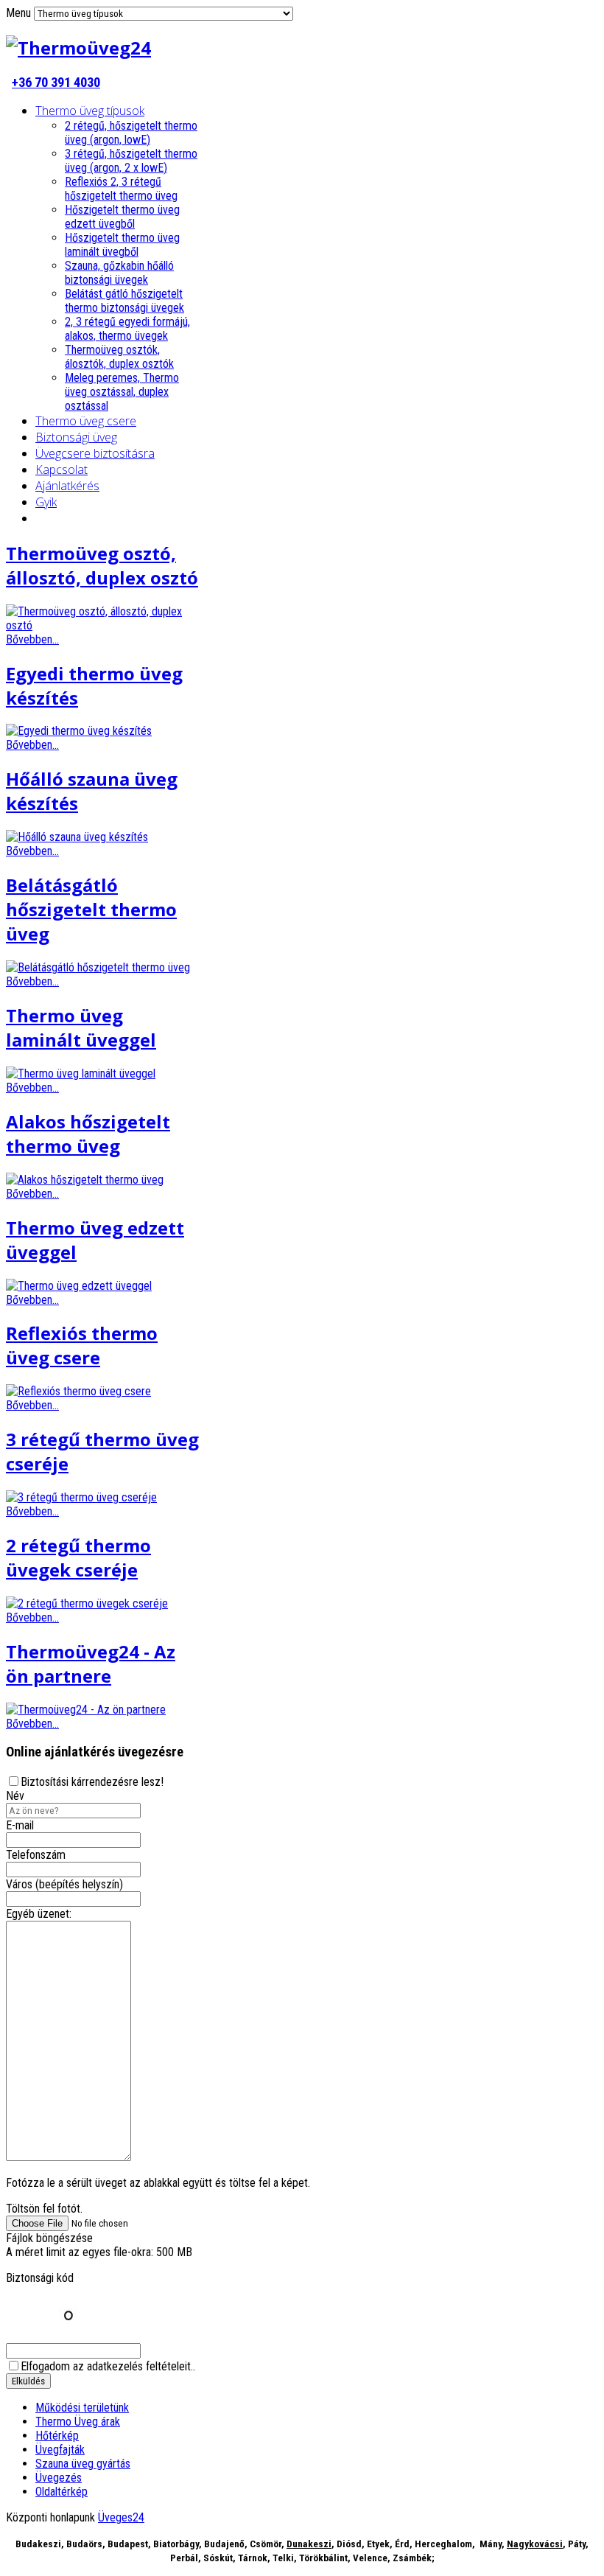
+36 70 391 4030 (56, 83)
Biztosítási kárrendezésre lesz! (92, 1782)
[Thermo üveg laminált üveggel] (81, 1074)
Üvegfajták (60, 2450)
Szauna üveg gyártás (83, 2464)
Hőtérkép (57, 2436)
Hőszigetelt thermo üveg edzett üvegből (122, 217)
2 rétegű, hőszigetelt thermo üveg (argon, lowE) (131, 133)
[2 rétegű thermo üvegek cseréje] (87, 1603)
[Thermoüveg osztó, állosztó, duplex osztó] (104, 625)
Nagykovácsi (535, 2544)
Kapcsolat (62, 470)
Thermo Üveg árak (78, 2422)
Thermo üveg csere (86, 421)
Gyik (46, 502)
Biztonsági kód (40, 2278)
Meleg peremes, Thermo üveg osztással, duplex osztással (122, 392)
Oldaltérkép (62, 2492)
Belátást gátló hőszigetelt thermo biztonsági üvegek (124, 301)
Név (15, 1796)
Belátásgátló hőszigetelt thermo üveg (91, 909)
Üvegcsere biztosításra (95, 453)
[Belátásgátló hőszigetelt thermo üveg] (98, 967)
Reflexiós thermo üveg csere (82, 1345)
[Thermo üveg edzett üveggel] (79, 1286)
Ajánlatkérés (67, 486)
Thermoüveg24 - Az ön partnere (91, 1664)
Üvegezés (59, 2478)
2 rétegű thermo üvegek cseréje (78, 1557)
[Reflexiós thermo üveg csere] (78, 1391)
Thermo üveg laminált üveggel (81, 1027)
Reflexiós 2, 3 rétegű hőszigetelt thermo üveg (121, 189)
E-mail (20, 1825)
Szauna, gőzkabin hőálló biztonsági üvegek (119, 273)
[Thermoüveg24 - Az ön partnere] (86, 1710)
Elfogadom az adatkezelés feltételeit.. (108, 2366)
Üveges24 (121, 2517)
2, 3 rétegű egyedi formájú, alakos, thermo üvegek (127, 329)
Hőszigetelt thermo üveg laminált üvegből (122, 245)
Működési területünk (82, 2408)
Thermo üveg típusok (90, 111)
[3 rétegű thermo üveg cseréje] (81, 1497)
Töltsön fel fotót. (44, 2209)
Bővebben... (32, 639)
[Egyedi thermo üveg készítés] (79, 731)
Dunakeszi (309, 2544)
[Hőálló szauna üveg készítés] (77, 837)
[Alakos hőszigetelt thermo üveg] (85, 1180)
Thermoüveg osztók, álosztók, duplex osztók (119, 357)
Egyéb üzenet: (39, 1914)
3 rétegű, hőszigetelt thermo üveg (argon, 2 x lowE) (131, 161)
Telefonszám (36, 1855)
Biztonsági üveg (76, 437)
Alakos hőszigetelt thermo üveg (88, 1134)
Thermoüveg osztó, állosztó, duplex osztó (102, 565)
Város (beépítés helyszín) (64, 1884)
